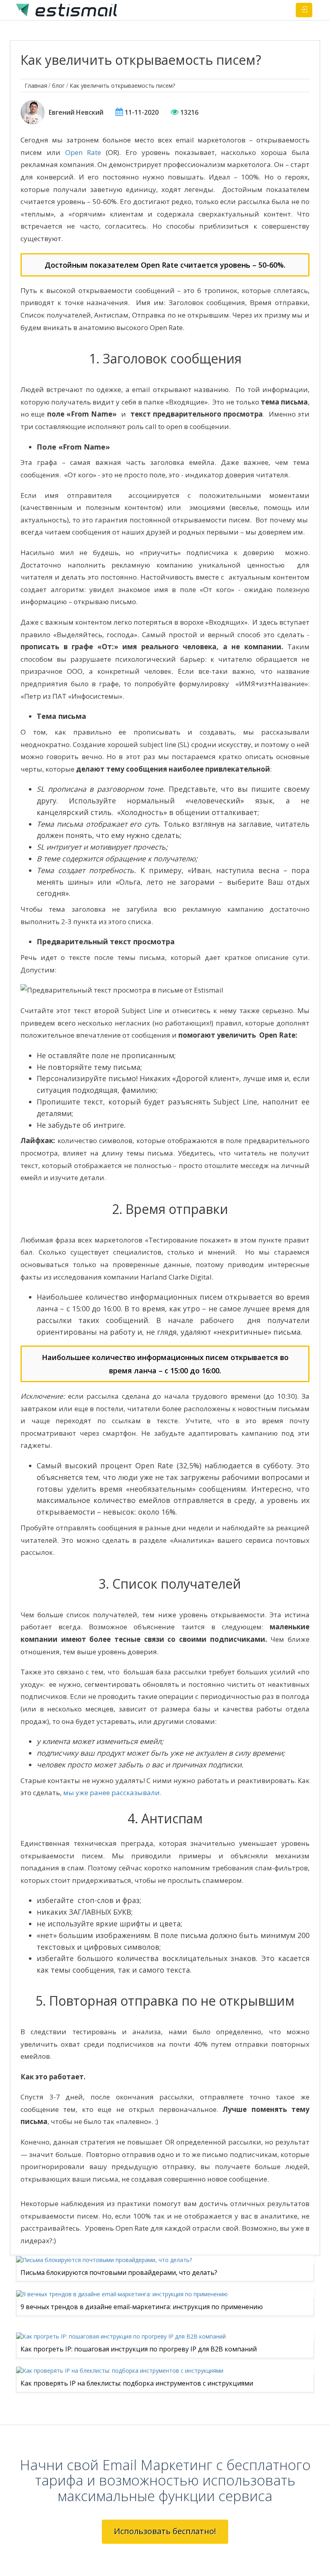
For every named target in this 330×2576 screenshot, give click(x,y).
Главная (36, 86)
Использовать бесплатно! (165, 2531)
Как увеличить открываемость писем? (122, 86)
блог (58, 86)
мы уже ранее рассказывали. (111, 1793)
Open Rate (83, 152)
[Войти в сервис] (304, 10)
